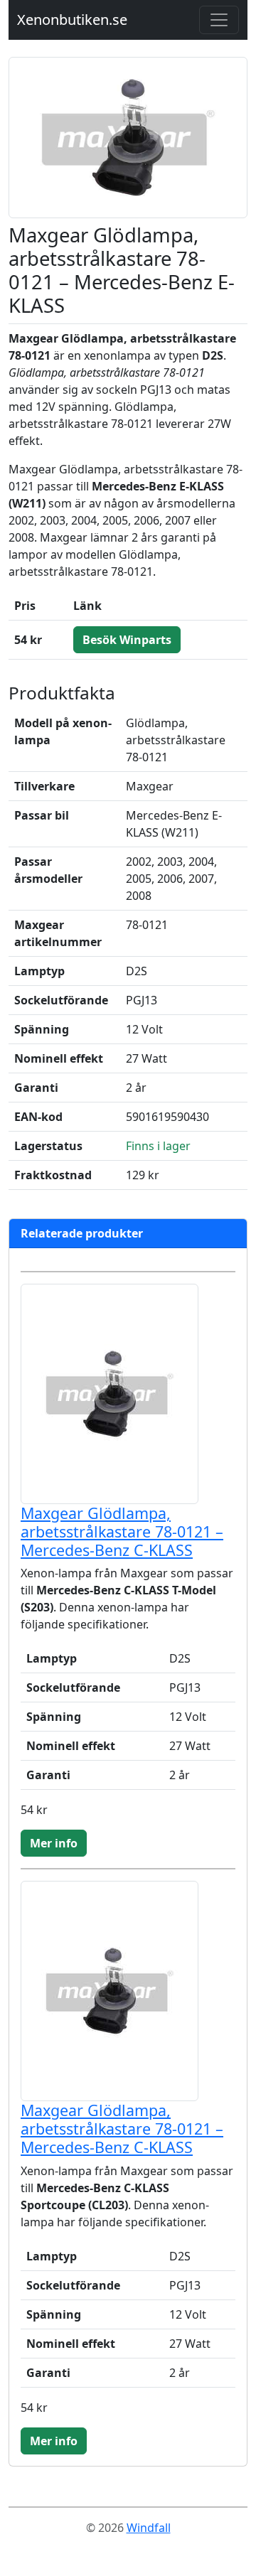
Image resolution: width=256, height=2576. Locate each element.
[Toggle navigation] (219, 20)
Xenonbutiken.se (72, 20)
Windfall (149, 2528)
